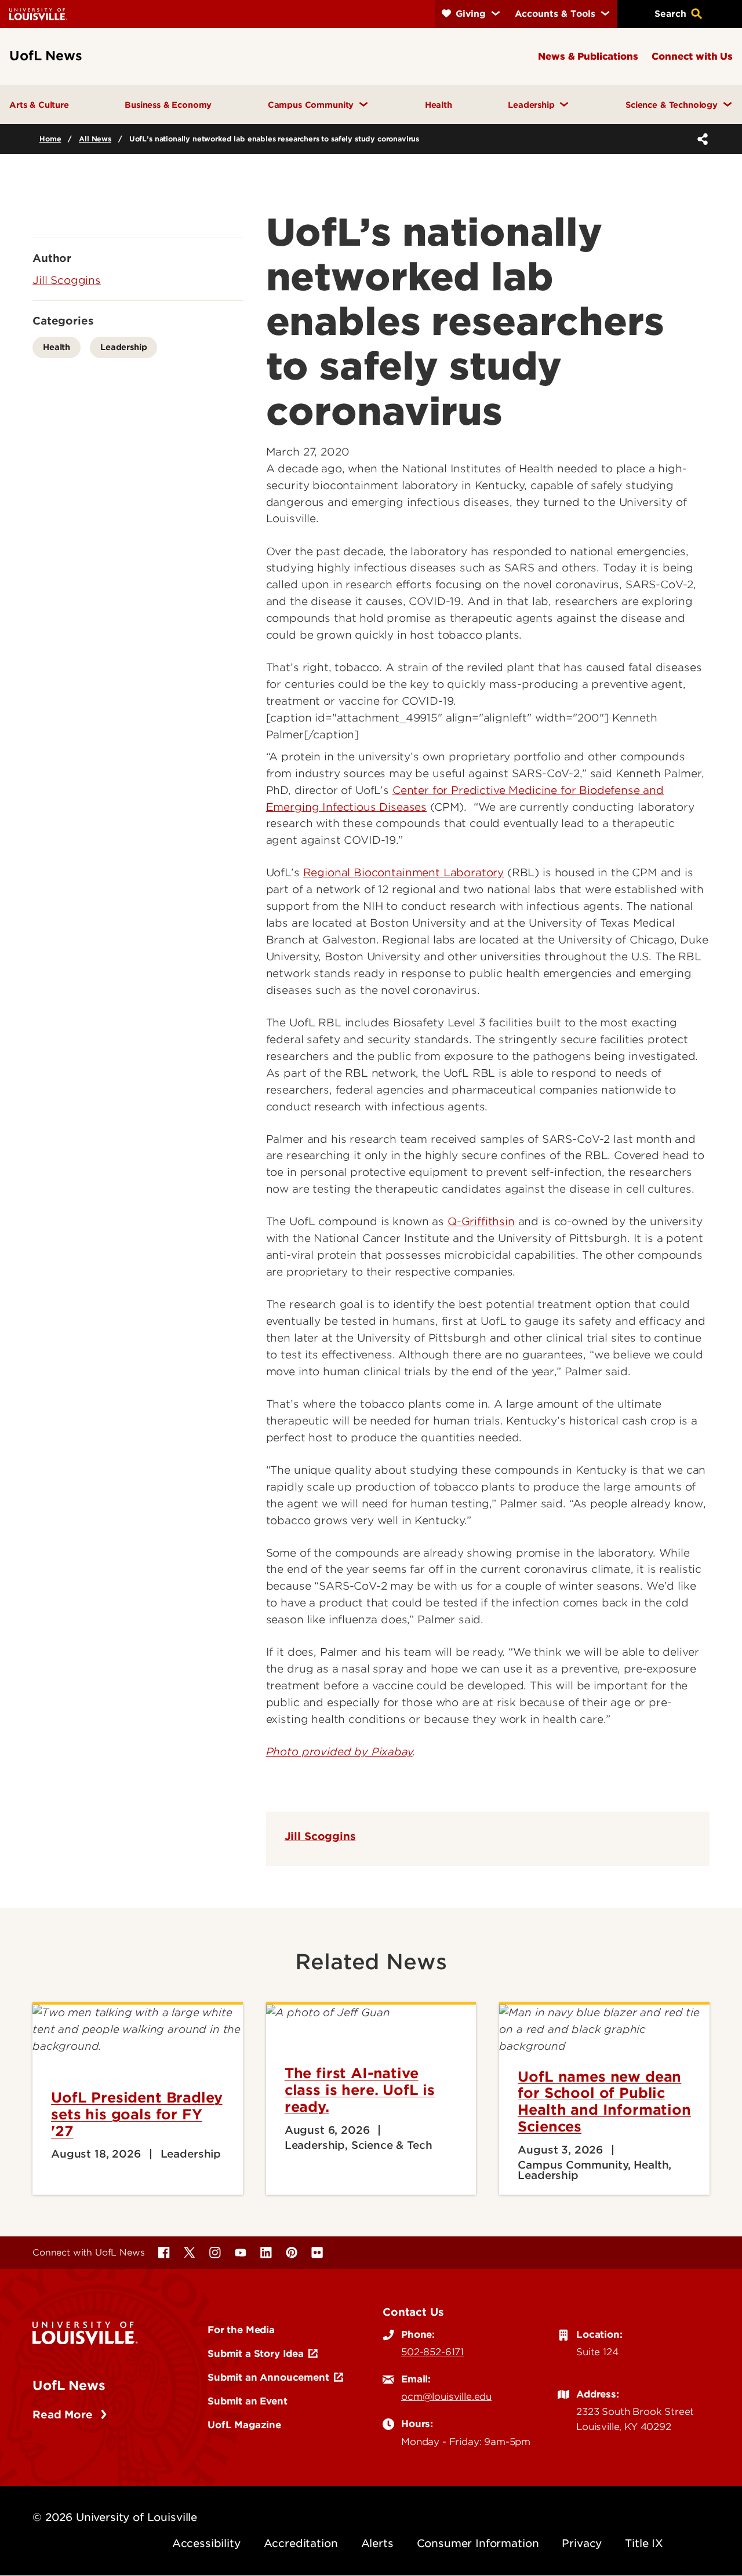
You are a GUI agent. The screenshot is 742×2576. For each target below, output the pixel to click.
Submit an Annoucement (268, 2377)
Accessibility (206, 2543)
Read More (64, 2415)
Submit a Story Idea (256, 2353)
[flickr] (317, 2253)
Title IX (644, 2543)
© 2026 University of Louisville (115, 2517)
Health (57, 347)
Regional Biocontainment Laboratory (404, 872)
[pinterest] (292, 2253)
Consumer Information (478, 2543)
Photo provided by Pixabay (339, 1752)
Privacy (582, 2543)
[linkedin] (266, 2253)
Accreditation (301, 2543)
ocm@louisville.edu (446, 2396)
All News (95, 139)
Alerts (377, 2543)
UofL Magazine (244, 2425)
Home (50, 139)
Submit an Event (248, 2401)
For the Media (241, 2330)
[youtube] (241, 2253)
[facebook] (164, 2253)
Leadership (123, 347)
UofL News (69, 2385)
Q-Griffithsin (481, 1221)
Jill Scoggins (320, 1836)
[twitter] (190, 2253)
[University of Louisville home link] (38, 14)
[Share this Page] (700, 139)
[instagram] (215, 2253)
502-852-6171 (432, 2352)
